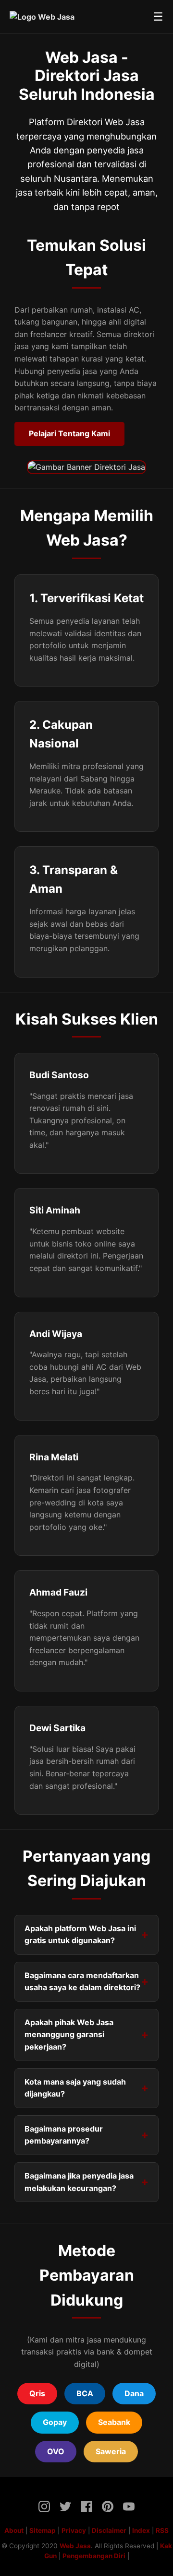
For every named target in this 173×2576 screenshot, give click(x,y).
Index (141, 2530)
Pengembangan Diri (94, 2556)
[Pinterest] (108, 2508)
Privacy (74, 2530)
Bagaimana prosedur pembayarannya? (64, 2135)
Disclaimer (109, 2530)
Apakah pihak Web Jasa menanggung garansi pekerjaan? (69, 2034)
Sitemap (43, 2530)
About (14, 2530)
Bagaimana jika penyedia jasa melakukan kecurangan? (79, 2182)
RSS (162, 2530)
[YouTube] (129, 2508)
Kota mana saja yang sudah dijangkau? (75, 2088)
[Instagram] (44, 2508)
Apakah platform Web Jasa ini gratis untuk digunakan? (80, 1935)
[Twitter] (65, 2508)
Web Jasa (75, 2546)
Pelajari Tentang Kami (69, 433)
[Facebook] (86, 2508)
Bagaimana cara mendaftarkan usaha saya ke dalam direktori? (82, 1982)
